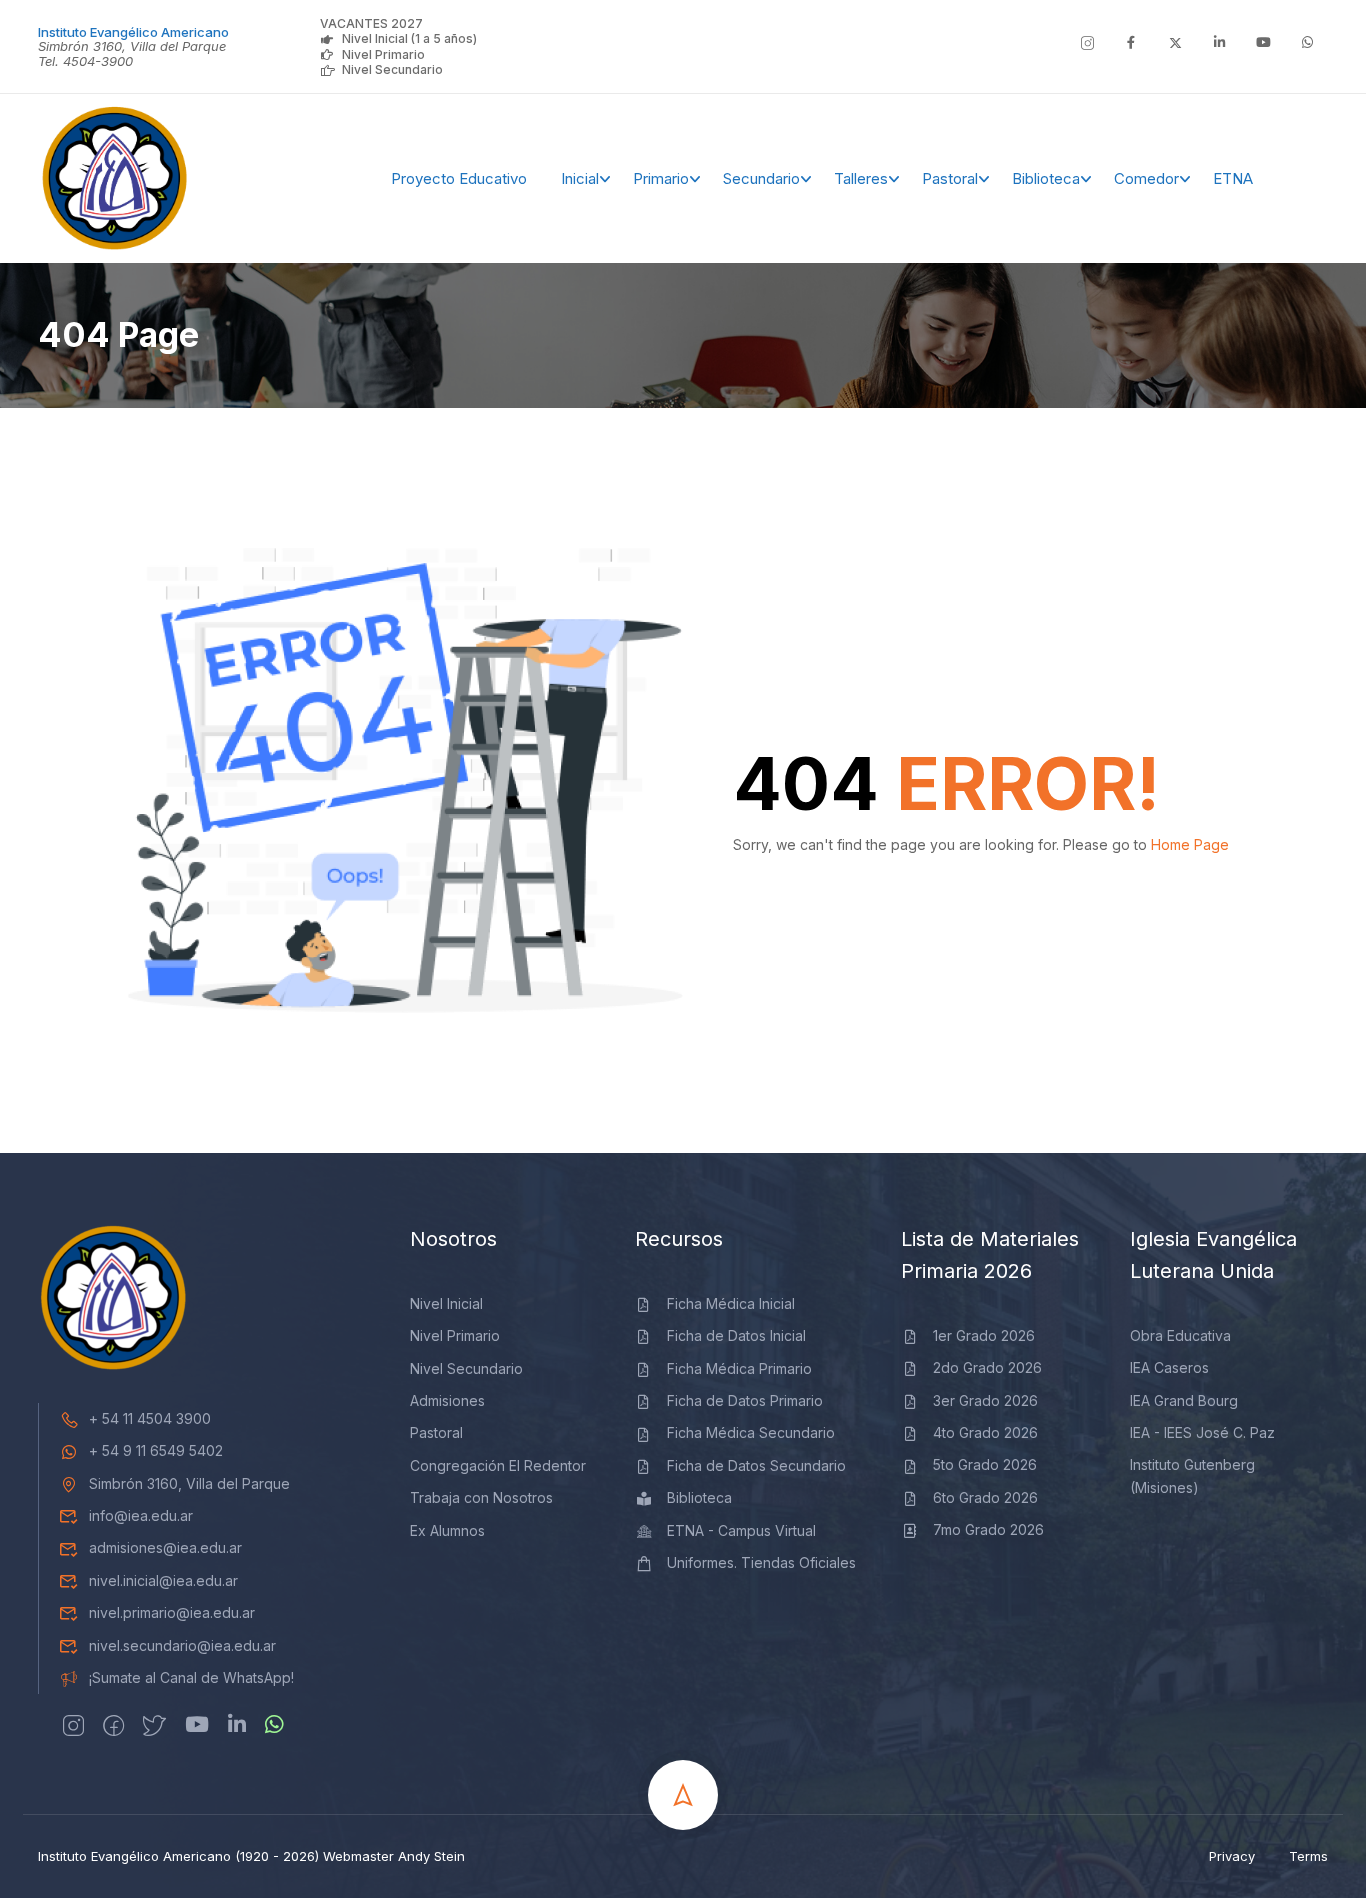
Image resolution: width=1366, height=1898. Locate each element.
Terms (1308, 1856)
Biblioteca (1046, 178)
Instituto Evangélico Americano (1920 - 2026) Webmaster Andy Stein (251, 1856)
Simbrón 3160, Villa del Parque (189, 1483)
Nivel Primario (383, 54)
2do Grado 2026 (987, 1367)
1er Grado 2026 (984, 1335)
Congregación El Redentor (498, 1465)
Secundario (761, 178)
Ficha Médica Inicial (731, 1303)
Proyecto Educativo (459, 178)
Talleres (861, 178)
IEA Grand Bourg (1184, 1400)
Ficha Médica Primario (739, 1368)
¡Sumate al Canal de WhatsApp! (191, 1677)
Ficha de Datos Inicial (736, 1335)
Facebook (1294, 179)
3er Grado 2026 (985, 1400)
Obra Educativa (1180, 1335)
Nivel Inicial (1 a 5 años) (409, 38)
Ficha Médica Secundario (751, 1432)
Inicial (580, 178)
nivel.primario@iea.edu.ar (172, 1612)
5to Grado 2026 (985, 1464)
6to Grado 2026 (985, 1497)
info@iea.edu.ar (141, 1515)
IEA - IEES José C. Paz (1202, 1432)
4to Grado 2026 (985, 1432)
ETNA (1233, 178)
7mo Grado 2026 (988, 1529)
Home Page (1190, 844)
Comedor (1146, 178)
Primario (661, 178)
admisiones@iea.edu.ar (165, 1547)
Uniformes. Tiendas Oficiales (761, 1562)
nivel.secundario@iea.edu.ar (182, 1645)
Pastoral (950, 178)
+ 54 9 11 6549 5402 (156, 1450)
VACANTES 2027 (371, 23)
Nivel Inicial (446, 1303)
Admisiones (447, 1400)
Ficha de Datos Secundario (756, 1465)
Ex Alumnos (447, 1530)
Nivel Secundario (392, 69)
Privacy (1232, 1856)
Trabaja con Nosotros (481, 1497)
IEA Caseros (1169, 1367)
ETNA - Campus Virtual (741, 1530)
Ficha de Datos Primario (745, 1400)
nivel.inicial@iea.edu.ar (163, 1580)
